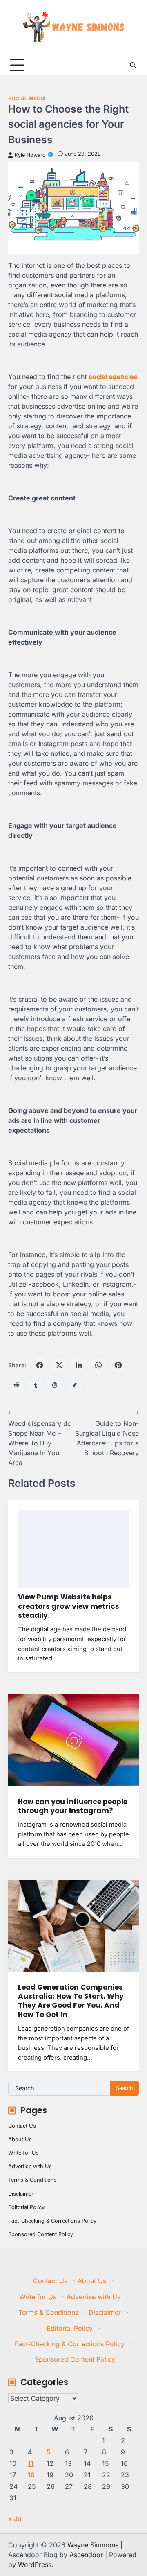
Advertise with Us (30, 2166)
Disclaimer (21, 2194)
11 (31, 2463)
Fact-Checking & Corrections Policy (52, 2221)
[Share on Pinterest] (118, 1365)
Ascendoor (86, 2555)
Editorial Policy (26, 2207)
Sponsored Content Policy (41, 2234)
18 (31, 2475)
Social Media (27, 98)
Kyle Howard (30, 155)
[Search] (133, 65)
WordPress (35, 2565)
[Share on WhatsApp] (98, 1365)
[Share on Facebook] (40, 1365)
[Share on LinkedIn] (79, 1365)
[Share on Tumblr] (36, 1385)
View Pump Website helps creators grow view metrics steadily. (69, 1606)
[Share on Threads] (55, 1385)
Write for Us (23, 2153)
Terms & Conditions (32, 2180)
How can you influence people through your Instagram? (73, 1806)
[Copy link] (75, 1385)
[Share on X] (59, 1365)
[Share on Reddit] (16, 1385)
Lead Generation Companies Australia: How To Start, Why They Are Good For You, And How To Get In (71, 2001)
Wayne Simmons (93, 2545)
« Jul (16, 2519)
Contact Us (22, 2126)
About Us (20, 2139)
